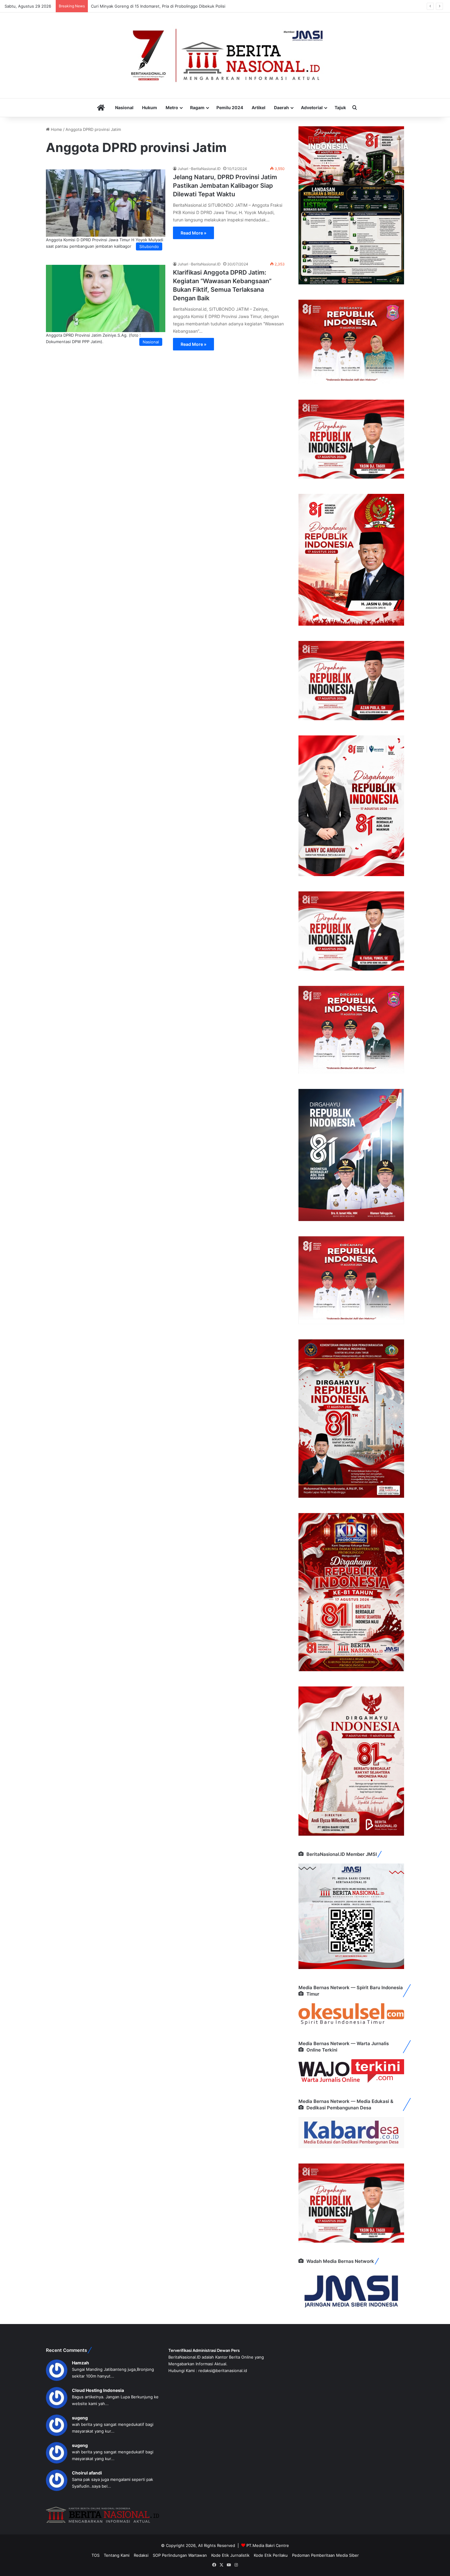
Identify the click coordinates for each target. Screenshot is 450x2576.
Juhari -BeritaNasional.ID (199, 169)
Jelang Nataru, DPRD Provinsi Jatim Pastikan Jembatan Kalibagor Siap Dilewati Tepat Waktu (225, 186)
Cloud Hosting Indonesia (98, 2390)
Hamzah (81, 2363)
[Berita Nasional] (225, 55)
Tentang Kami (117, 2555)
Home (56, 129)
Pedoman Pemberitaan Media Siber (325, 2555)
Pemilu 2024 (230, 107)
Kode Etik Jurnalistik (230, 2555)
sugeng (80, 2418)
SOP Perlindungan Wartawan (180, 2555)
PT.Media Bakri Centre (268, 2545)
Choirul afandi (87, 2473)
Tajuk (340, 107)
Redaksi (141, 2555)
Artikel (259, 107)
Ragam (197, 107)
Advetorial (312, 107)
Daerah (281, 107)
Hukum (150, 107)
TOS (96, 2555)
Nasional (124, 107)
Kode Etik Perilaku (271, 2555)
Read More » (193, 233)
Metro (172, 107)
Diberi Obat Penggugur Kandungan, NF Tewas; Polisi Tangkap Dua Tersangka (164, 6)
